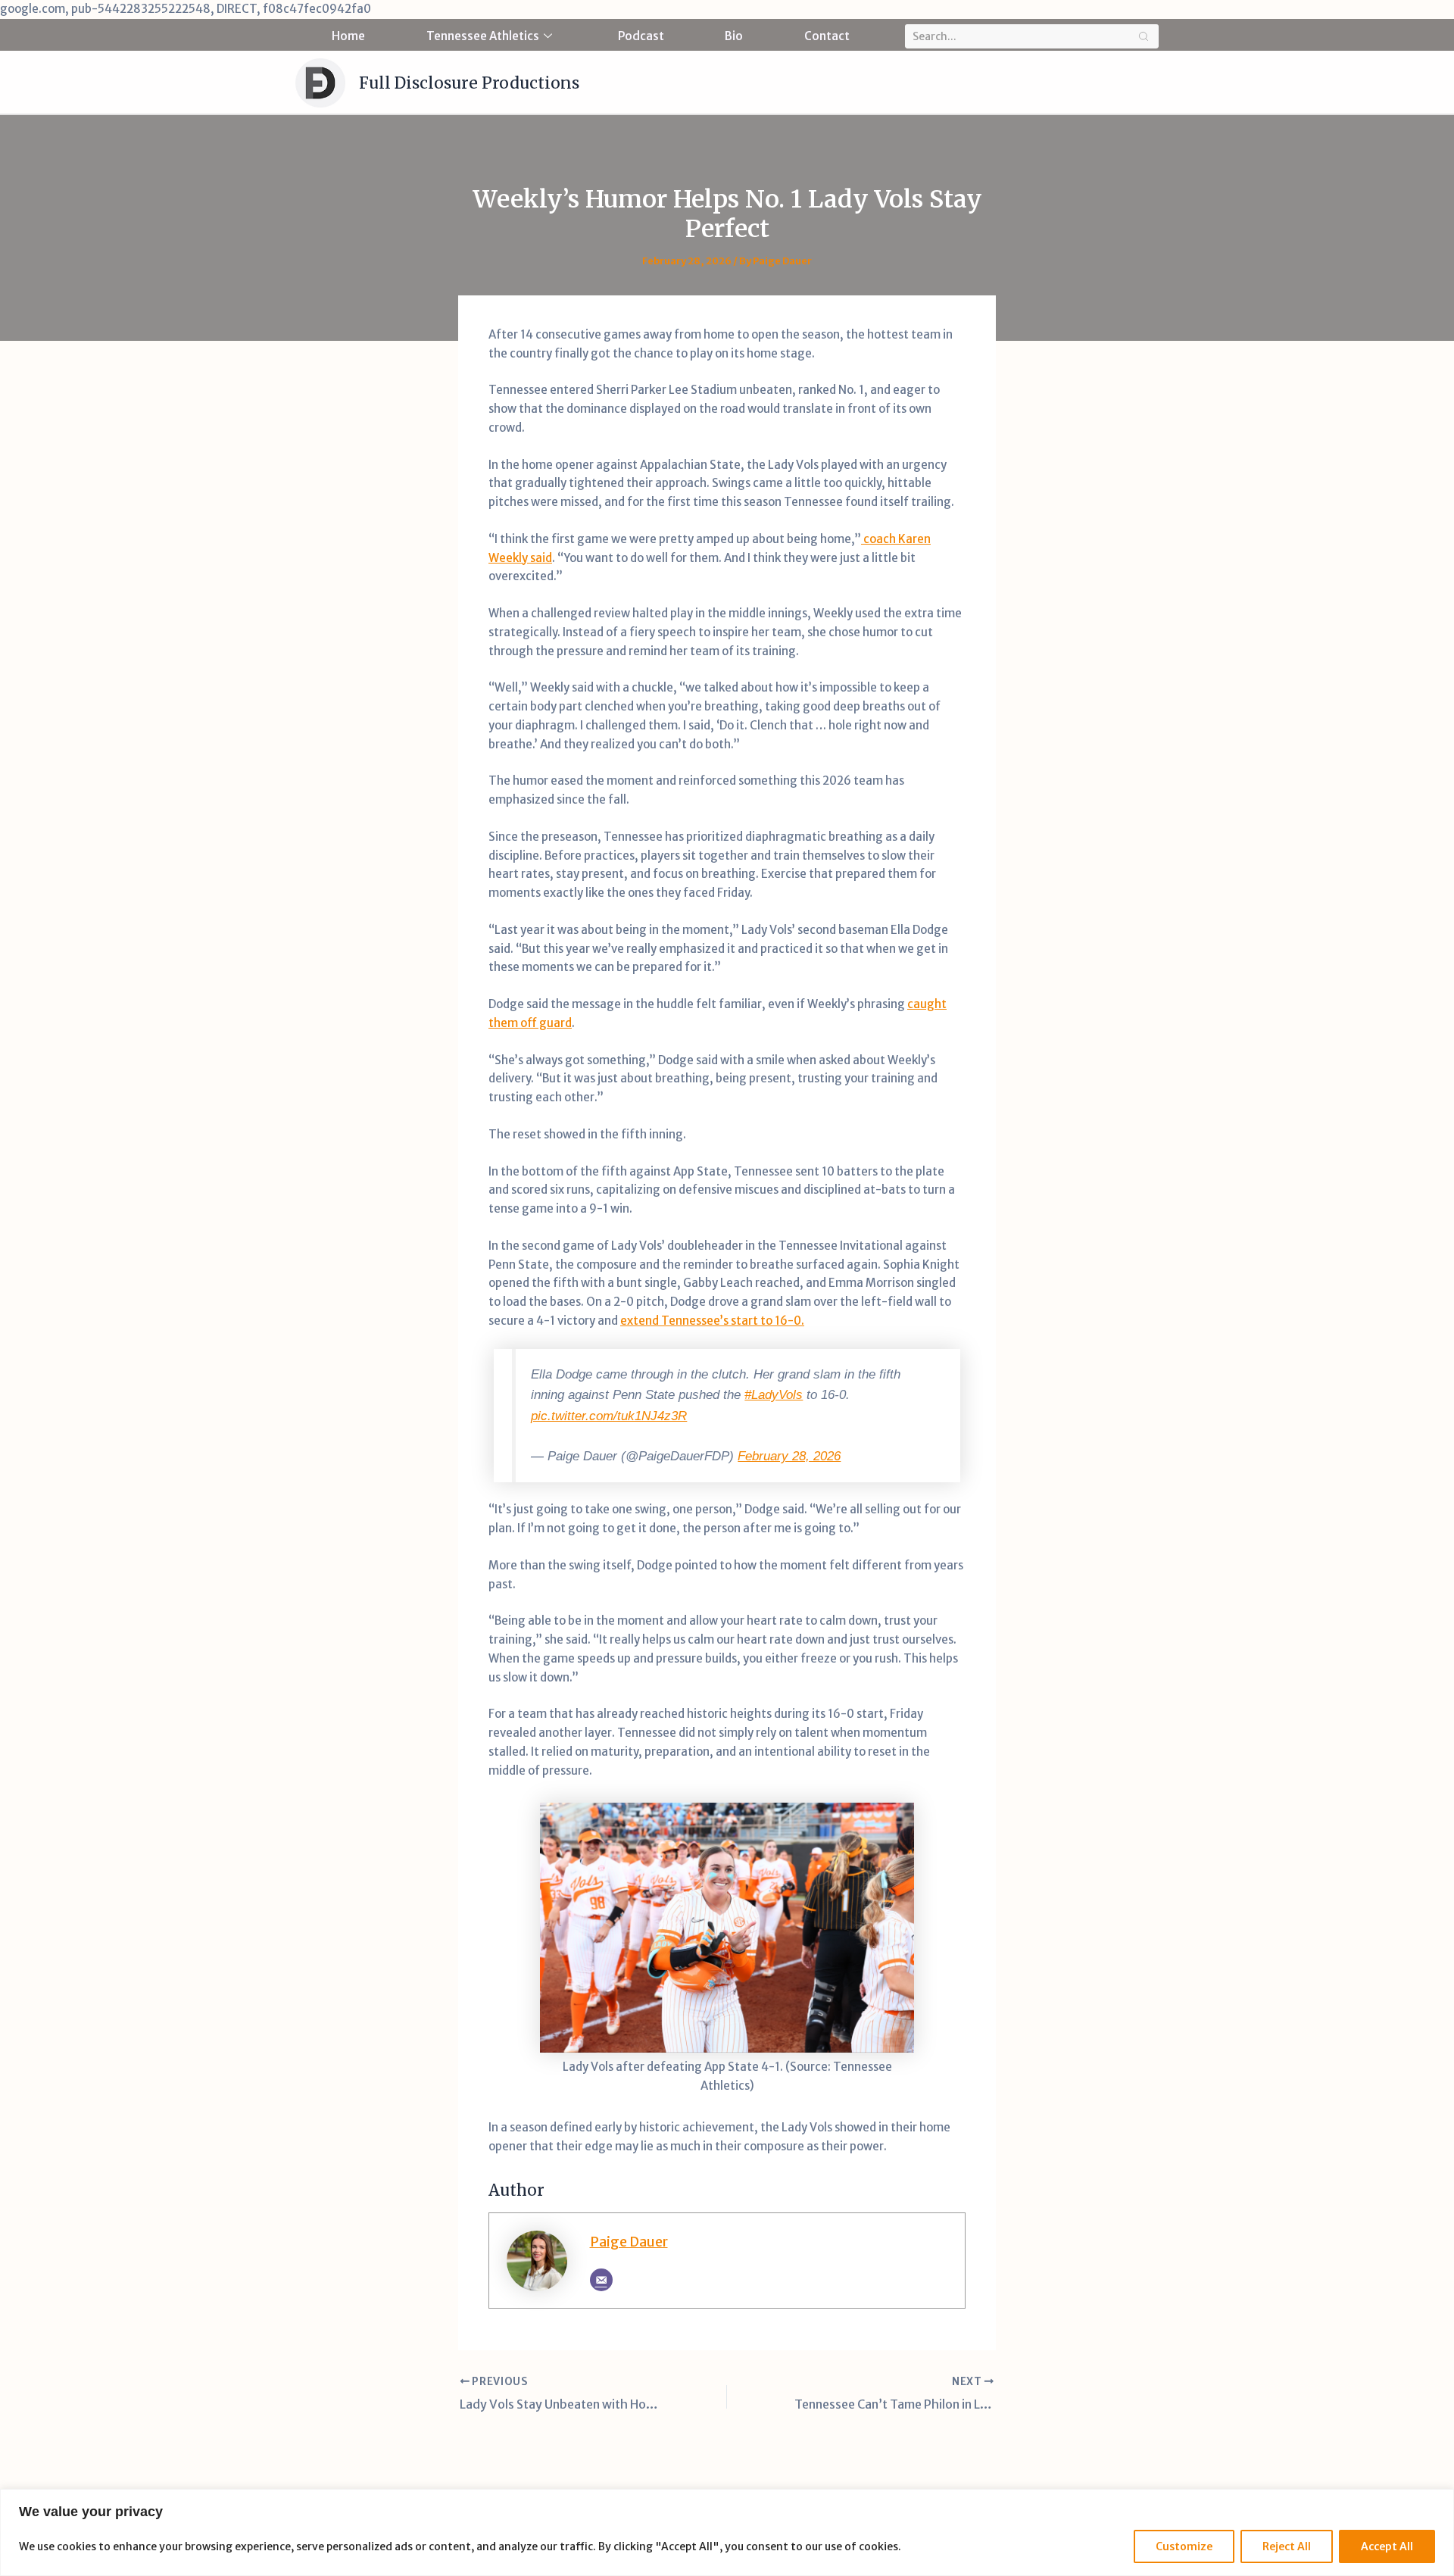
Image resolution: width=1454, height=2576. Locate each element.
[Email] (601, 2280)
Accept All (1387, 2546)
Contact (827, 36)
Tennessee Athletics (483, 36)
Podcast (641, 36)
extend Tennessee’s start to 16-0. (712, 1321)
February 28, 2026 (789, 1456)
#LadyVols (774, 1394)
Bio (734, 36)
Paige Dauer (629, 2242)
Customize (1184, 2546)
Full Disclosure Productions (469, 83)
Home (348, 36)
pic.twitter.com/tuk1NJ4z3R (609, 1416)
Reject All (1287, 2546)
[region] (727, 2532)
